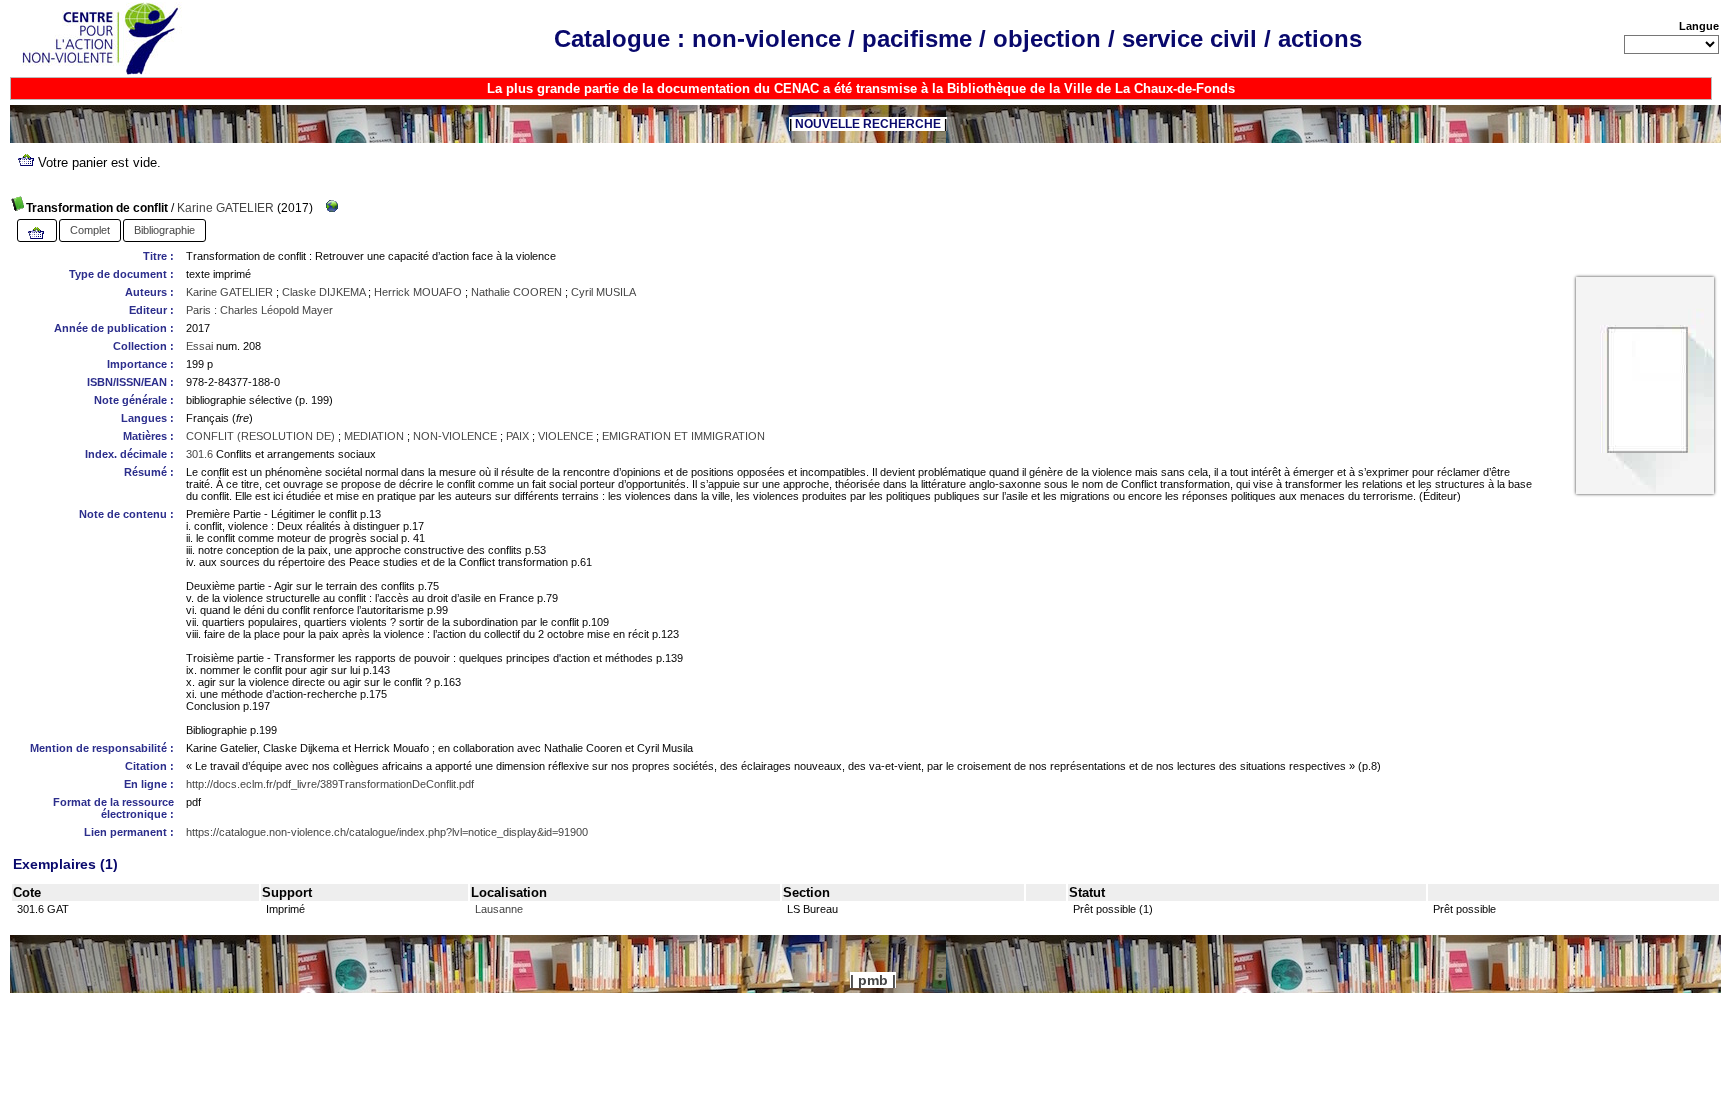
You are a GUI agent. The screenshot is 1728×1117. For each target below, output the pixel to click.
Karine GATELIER (225, 208)
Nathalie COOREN (516, 292)
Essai (199, 346)
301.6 (199, 454)
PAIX (517, 436)
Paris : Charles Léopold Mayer (259, 310)
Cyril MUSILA (603, 292)
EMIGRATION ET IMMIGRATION (683, 436)
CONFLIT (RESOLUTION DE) (260, 436)
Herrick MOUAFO (418, 292)
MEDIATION (374, 436)
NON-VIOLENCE (455, 436)
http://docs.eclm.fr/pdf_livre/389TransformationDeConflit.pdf (330, 784)
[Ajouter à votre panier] (37, 234)
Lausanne (499, 909)
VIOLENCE (565, 436)
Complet (90, 230)
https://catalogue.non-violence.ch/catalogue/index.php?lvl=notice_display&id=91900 (387, 832)
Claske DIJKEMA (323, 292)
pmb (873, 980)
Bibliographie (164, 230)
